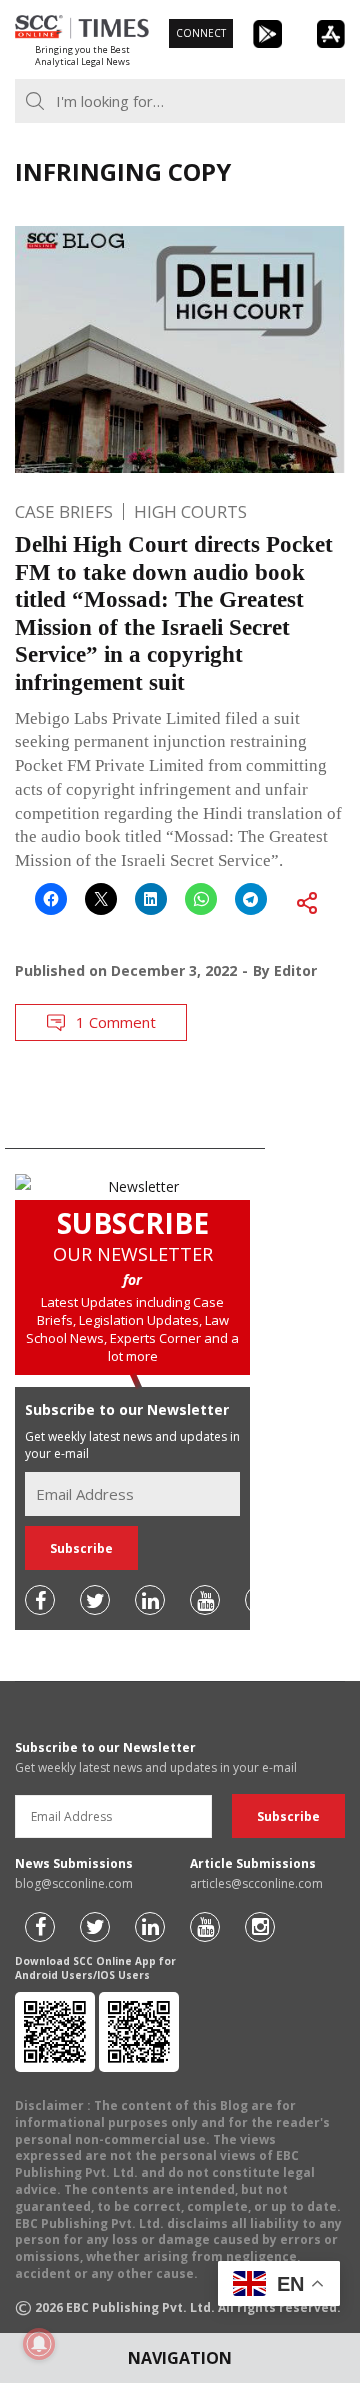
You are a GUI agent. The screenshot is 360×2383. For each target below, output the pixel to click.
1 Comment (116, 1022)
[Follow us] (40, 1600)
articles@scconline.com (256, 1883)
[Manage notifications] (39, 2344)
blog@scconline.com (74, 1883)
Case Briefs (64, 511)
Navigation (180, 2358)
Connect (201, 33)
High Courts (190, 511)
